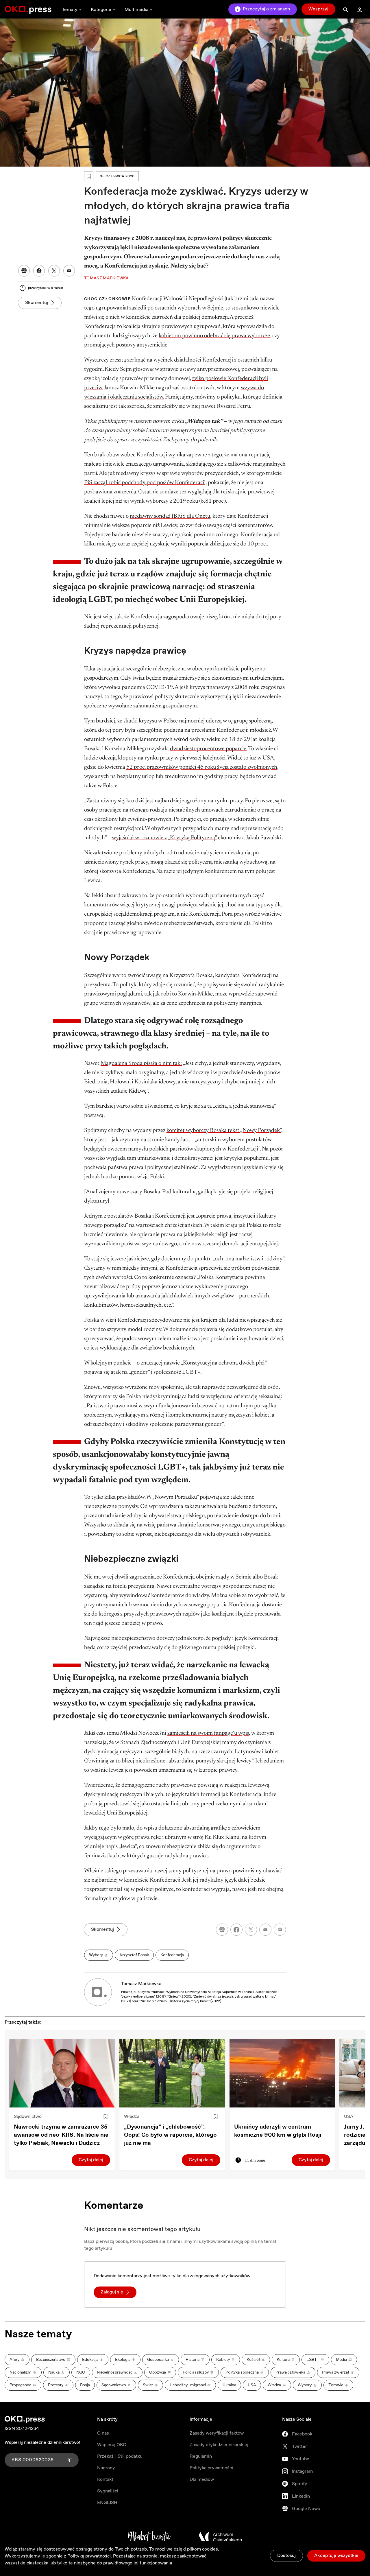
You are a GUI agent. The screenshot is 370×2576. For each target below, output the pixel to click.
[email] (265, 1930)
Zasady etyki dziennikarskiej (219, 2445)
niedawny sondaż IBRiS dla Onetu (170, 516)
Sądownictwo (28, 2117)
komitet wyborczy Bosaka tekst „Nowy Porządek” (224, 1131)
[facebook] (236, 1930)
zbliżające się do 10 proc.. (239, 544)
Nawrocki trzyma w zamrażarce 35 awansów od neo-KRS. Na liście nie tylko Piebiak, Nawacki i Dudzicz (61, 2135)
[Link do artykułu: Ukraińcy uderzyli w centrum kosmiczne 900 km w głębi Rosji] (282, 2073)
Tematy (70, 10)
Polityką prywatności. (90, 2556)
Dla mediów (202, 2480)
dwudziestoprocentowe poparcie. (209, 749)
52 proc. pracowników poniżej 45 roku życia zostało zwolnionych (202, 767)
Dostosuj (286, 2556)
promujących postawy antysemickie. (126, 345)
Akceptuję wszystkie (336, 2556)
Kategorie (101, 10)
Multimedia (136, 10)
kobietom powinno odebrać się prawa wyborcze (214, 336)
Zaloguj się (112, 2292)
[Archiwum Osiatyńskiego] (220, 2537)
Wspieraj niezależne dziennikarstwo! (42, 2443)
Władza (132, 2117)
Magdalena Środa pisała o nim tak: (141, 1063)
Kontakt (105, 2480)
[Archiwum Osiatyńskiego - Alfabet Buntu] (149, 2537)
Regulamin (201, 2456)
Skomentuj (37, 303)
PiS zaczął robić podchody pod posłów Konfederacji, (145, 483)
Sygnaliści (108, 2491)
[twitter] (251, 1930)
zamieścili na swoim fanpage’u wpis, (209, 1733)
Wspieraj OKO (112, 2445)
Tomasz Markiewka (141, 1984)
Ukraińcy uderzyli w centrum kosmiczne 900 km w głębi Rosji (278, 2131)
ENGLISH (107, 2503)
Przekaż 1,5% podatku (120, 2456)
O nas (103, 2433)
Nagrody (106, 2468)
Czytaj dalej (91, 2160)
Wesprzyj (318, 9)
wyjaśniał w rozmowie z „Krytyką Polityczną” (164, 838)
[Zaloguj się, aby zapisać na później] (106, 2117)
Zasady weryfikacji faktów (217, 2433)
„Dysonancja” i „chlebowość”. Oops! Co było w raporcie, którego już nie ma (170, 2135)
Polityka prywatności (211, 2468)
